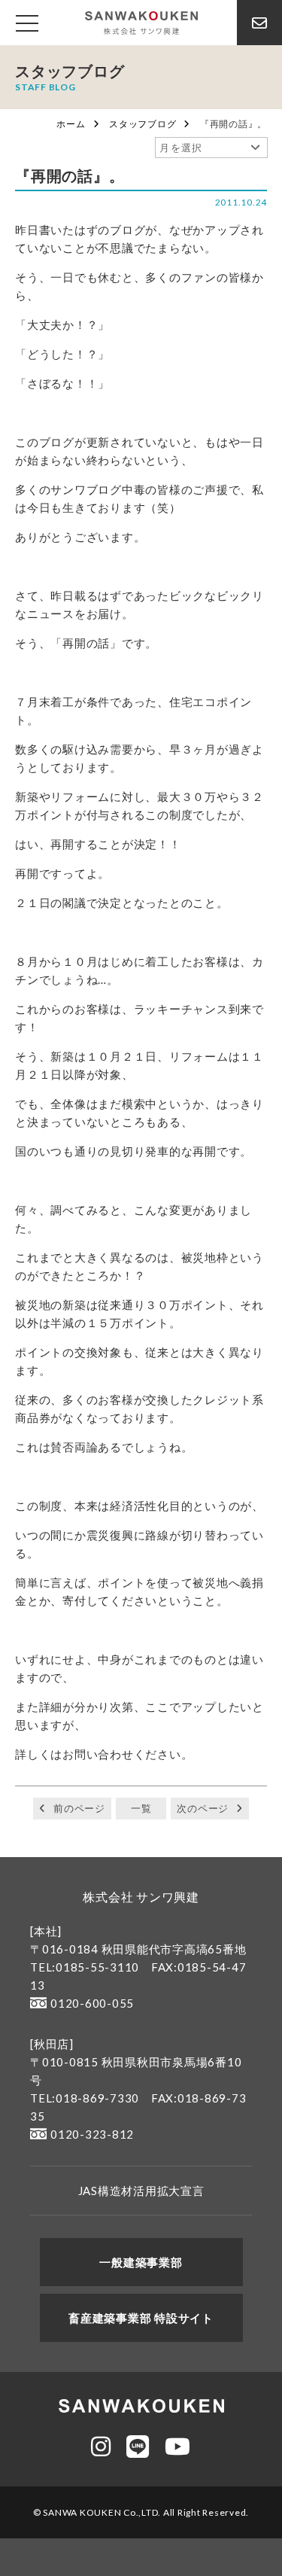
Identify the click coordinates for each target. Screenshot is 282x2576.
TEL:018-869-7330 (85, 2098)
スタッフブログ (143, 124)
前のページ (79, 1808)
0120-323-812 (92, 2134)
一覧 (141, 1808)
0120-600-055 (92, 2003)
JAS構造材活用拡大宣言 (141, 2191)
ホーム (71, 124)
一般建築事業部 (141, 2262)
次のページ (203, 1808)
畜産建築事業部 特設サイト (141, 2318)
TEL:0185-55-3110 (85, 1967)
